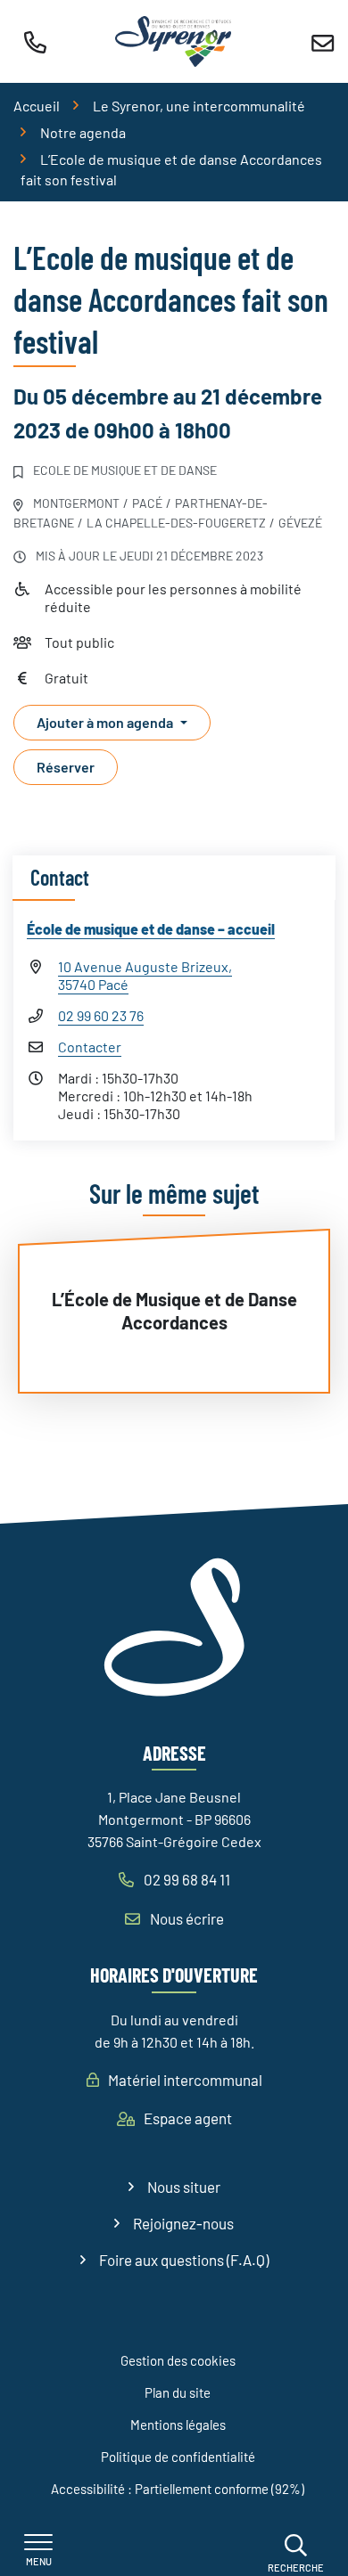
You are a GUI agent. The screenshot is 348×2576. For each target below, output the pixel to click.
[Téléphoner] (35, 42)
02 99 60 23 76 (101, 1015)
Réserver (66, 767)
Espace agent (186, 2118)
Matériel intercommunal (184, 2080)
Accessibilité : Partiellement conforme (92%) (178, 2489)
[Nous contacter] (323, 41)
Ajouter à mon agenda (105, 722)
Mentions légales (178, 2425)
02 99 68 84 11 (186, 1879)
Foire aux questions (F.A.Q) (184, 2260)
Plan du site (178, 2392)
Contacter (90, 1047)
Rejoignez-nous (183, 2223)
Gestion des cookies (178, 2360)
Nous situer (184, 2187)
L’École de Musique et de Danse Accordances (174, 1311)
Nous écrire (186, 1918)
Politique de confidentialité (178, 2457)
